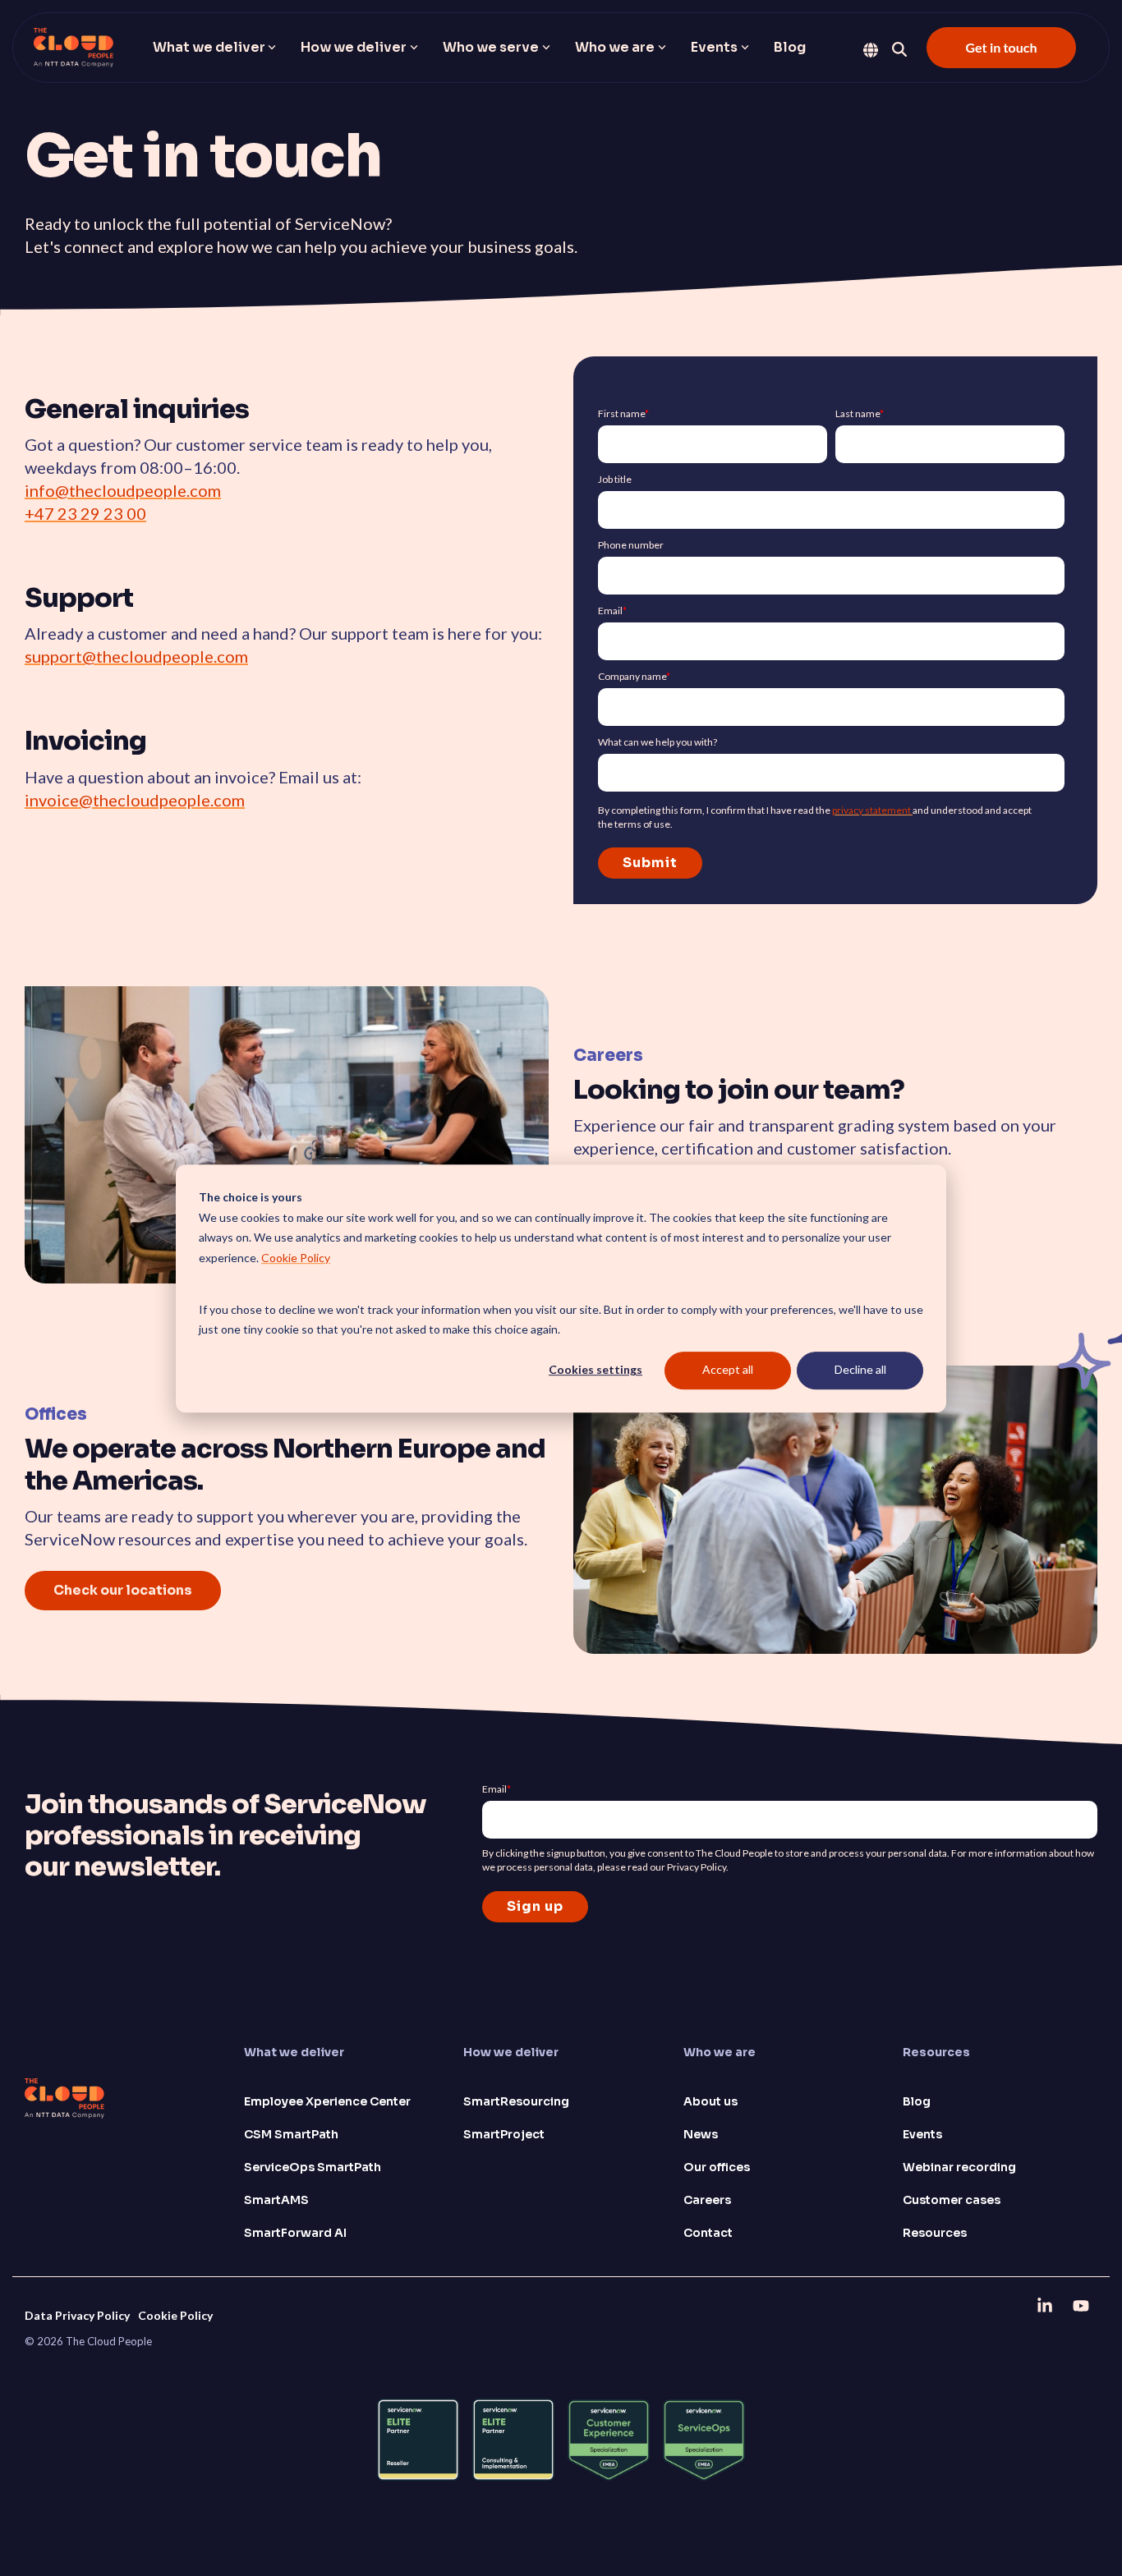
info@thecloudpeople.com (123, 490)
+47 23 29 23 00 (85, 513)
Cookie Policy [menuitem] (175, 2315)
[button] (1046, 2305)
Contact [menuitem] (708, 2233)
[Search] (899, 49)
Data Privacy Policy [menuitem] (77, 2315)
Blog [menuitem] (917, 2101)
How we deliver (354, 47)
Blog (790, 47)
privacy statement (872, 810)
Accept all (728, 1369)
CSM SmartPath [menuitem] (291, 2134)
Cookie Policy (296, 1257)
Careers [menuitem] (707, 2200)
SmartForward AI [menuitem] (295, 2233)
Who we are (615, 47)
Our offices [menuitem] (717, 2167)
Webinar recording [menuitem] (959, 2167)
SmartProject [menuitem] (504, 2134)
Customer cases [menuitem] (952, 2200)
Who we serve (491, 47)
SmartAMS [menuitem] (276, 2200)
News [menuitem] (701, 2134)
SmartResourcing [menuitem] (516, 2101)
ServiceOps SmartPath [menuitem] (313, 2167)
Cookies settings (595, 1369)
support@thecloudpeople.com (136, 656)
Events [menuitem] (922, 2134)
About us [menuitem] (710, 2101)
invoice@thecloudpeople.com (135, 800)
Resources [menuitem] (935, 2233)
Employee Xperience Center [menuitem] (327, 2101)
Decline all (860, 1369)
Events (714, 47)
